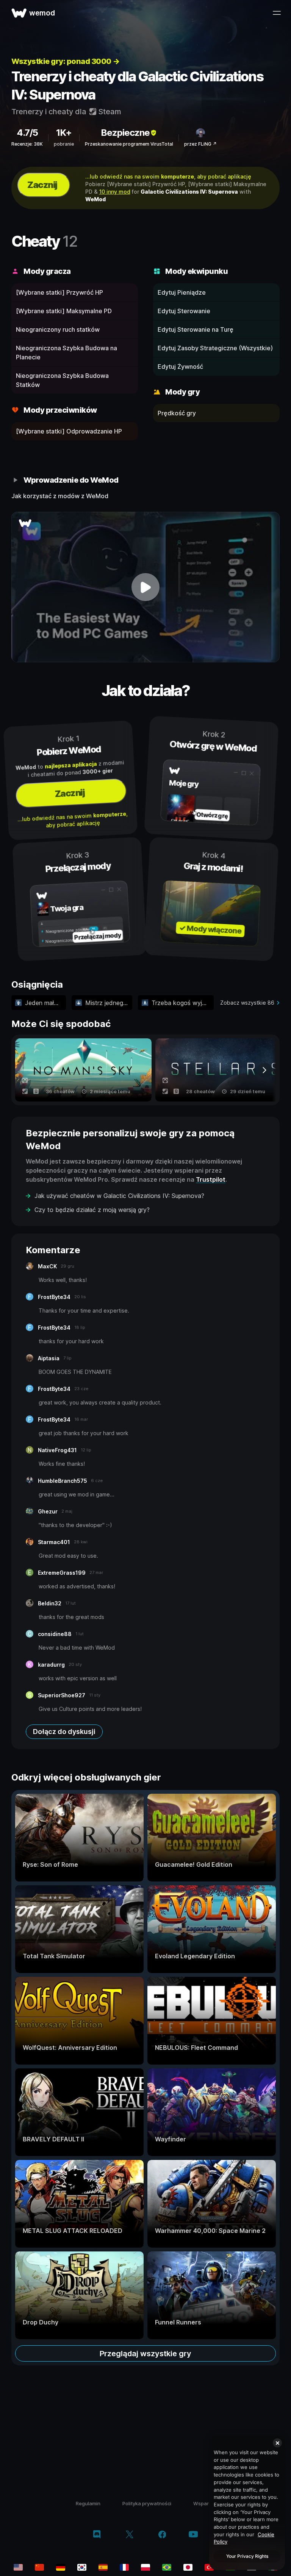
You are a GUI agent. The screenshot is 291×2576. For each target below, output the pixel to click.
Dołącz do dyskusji (64, 1732)
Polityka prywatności (147, 2503)
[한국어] (82, 2567)
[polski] (145, 2567)
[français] (124, 2567)
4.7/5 (27, 133)
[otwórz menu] (277, 13)
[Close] (277, 2443)
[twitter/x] (129, 2535)
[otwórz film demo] (145, 587)
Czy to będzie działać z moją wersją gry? (92, 1210)
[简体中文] (39, 2567)
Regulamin (88, 2503)
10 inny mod (115, 192)
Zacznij (42, 185)
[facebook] (162, 2535)
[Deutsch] (61, 2567)
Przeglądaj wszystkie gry (145, 2354)
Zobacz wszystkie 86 (247, 1003)
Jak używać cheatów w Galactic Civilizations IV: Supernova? (119, 1196)
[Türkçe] (209, 2567)
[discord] (97, 2535)
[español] (103, 2567)
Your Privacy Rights (247, 2556)
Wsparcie (204, 2503)
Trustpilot (211, 1179)
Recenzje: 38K (27, 144)
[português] (167, 2567)
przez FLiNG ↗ (200, 144)
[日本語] (188, 2567)
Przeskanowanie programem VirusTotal (129, 144)
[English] (18, 2567)
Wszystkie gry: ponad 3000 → (66, 61)
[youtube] (193, 2535)
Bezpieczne (125, 133)
